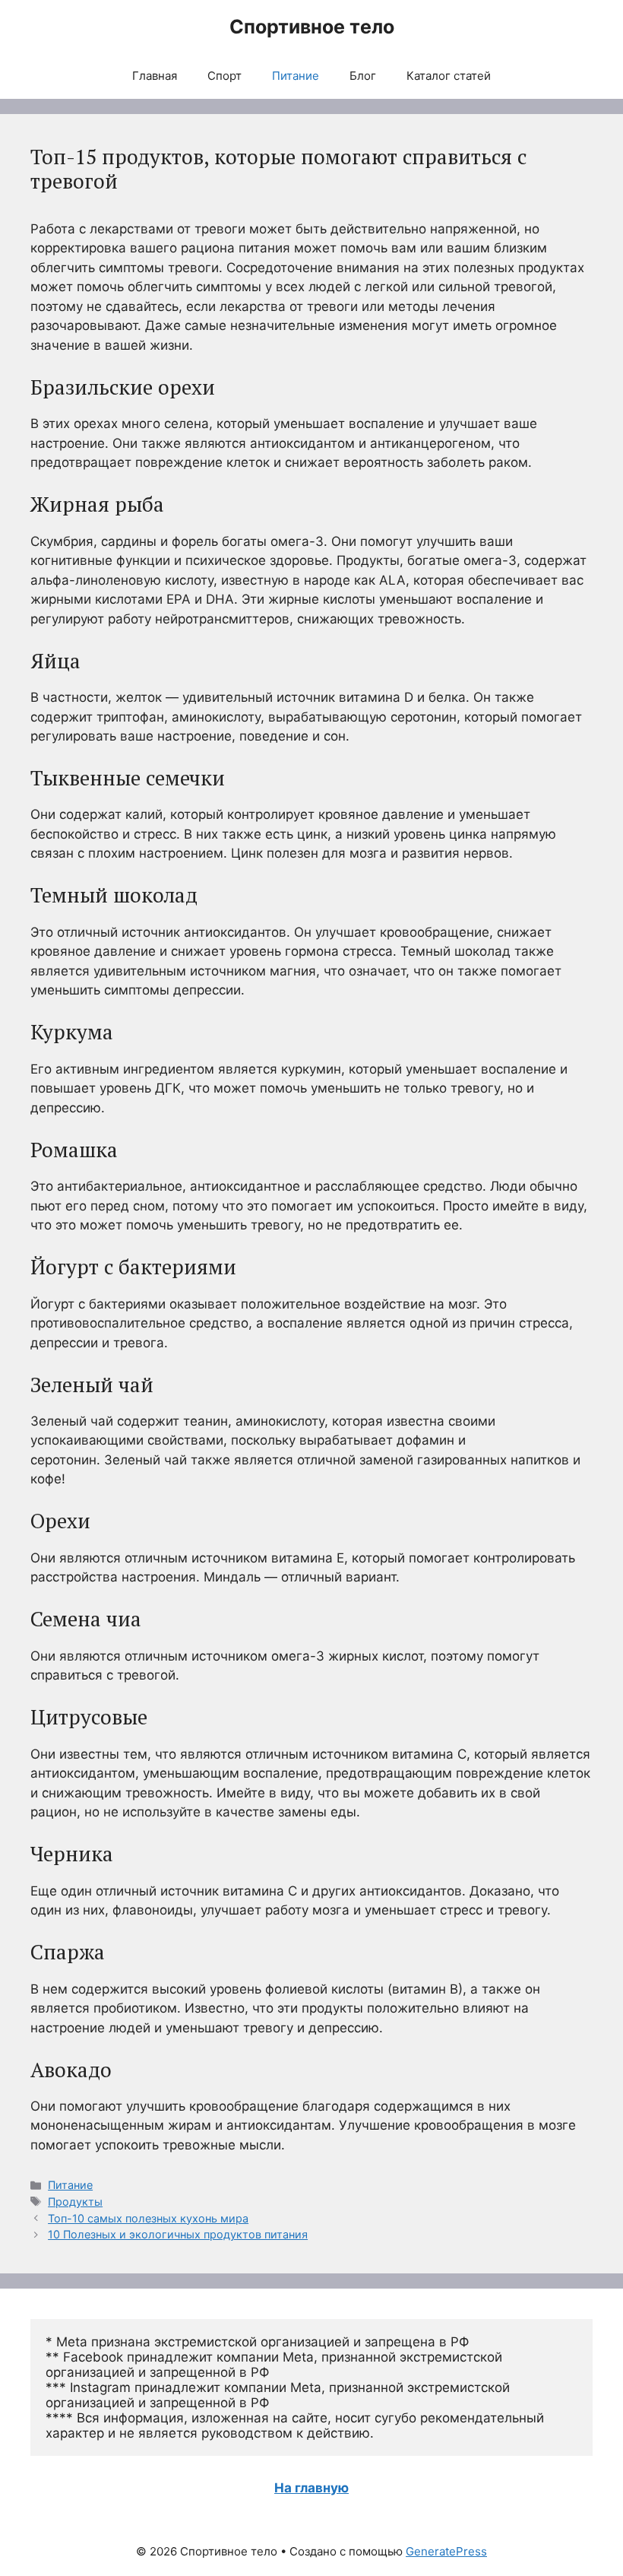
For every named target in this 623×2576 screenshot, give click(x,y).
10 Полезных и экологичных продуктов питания (178, 2234)
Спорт (225, 76)
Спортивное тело (312, 27)
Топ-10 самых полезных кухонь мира (148, 2218)
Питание (296, 76)
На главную (311, 2488)
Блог (363, 76)
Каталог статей (449, 76)
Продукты (75, 2202)
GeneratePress (446, 2551)
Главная (155, 76)
